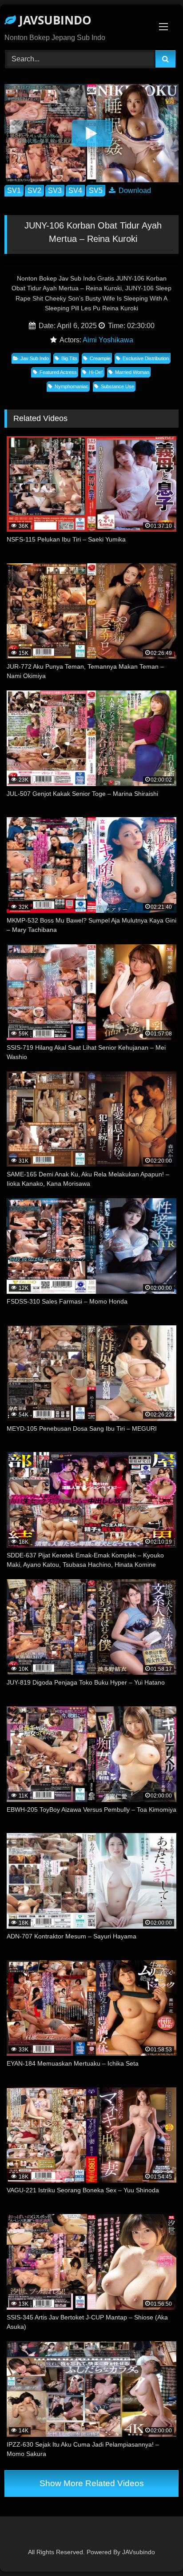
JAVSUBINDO (54, 20)
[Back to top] (155, 2550)
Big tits (69, 358)
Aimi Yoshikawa (108, 340)
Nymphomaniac (72, 386)
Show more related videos (92, 2483)
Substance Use (117, 386)
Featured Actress (58, 372)
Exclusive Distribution (146, 358)
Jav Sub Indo (35, 358)
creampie (100, 358)
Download (134, 191)
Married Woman (132, 372)
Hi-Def (96, 372)
